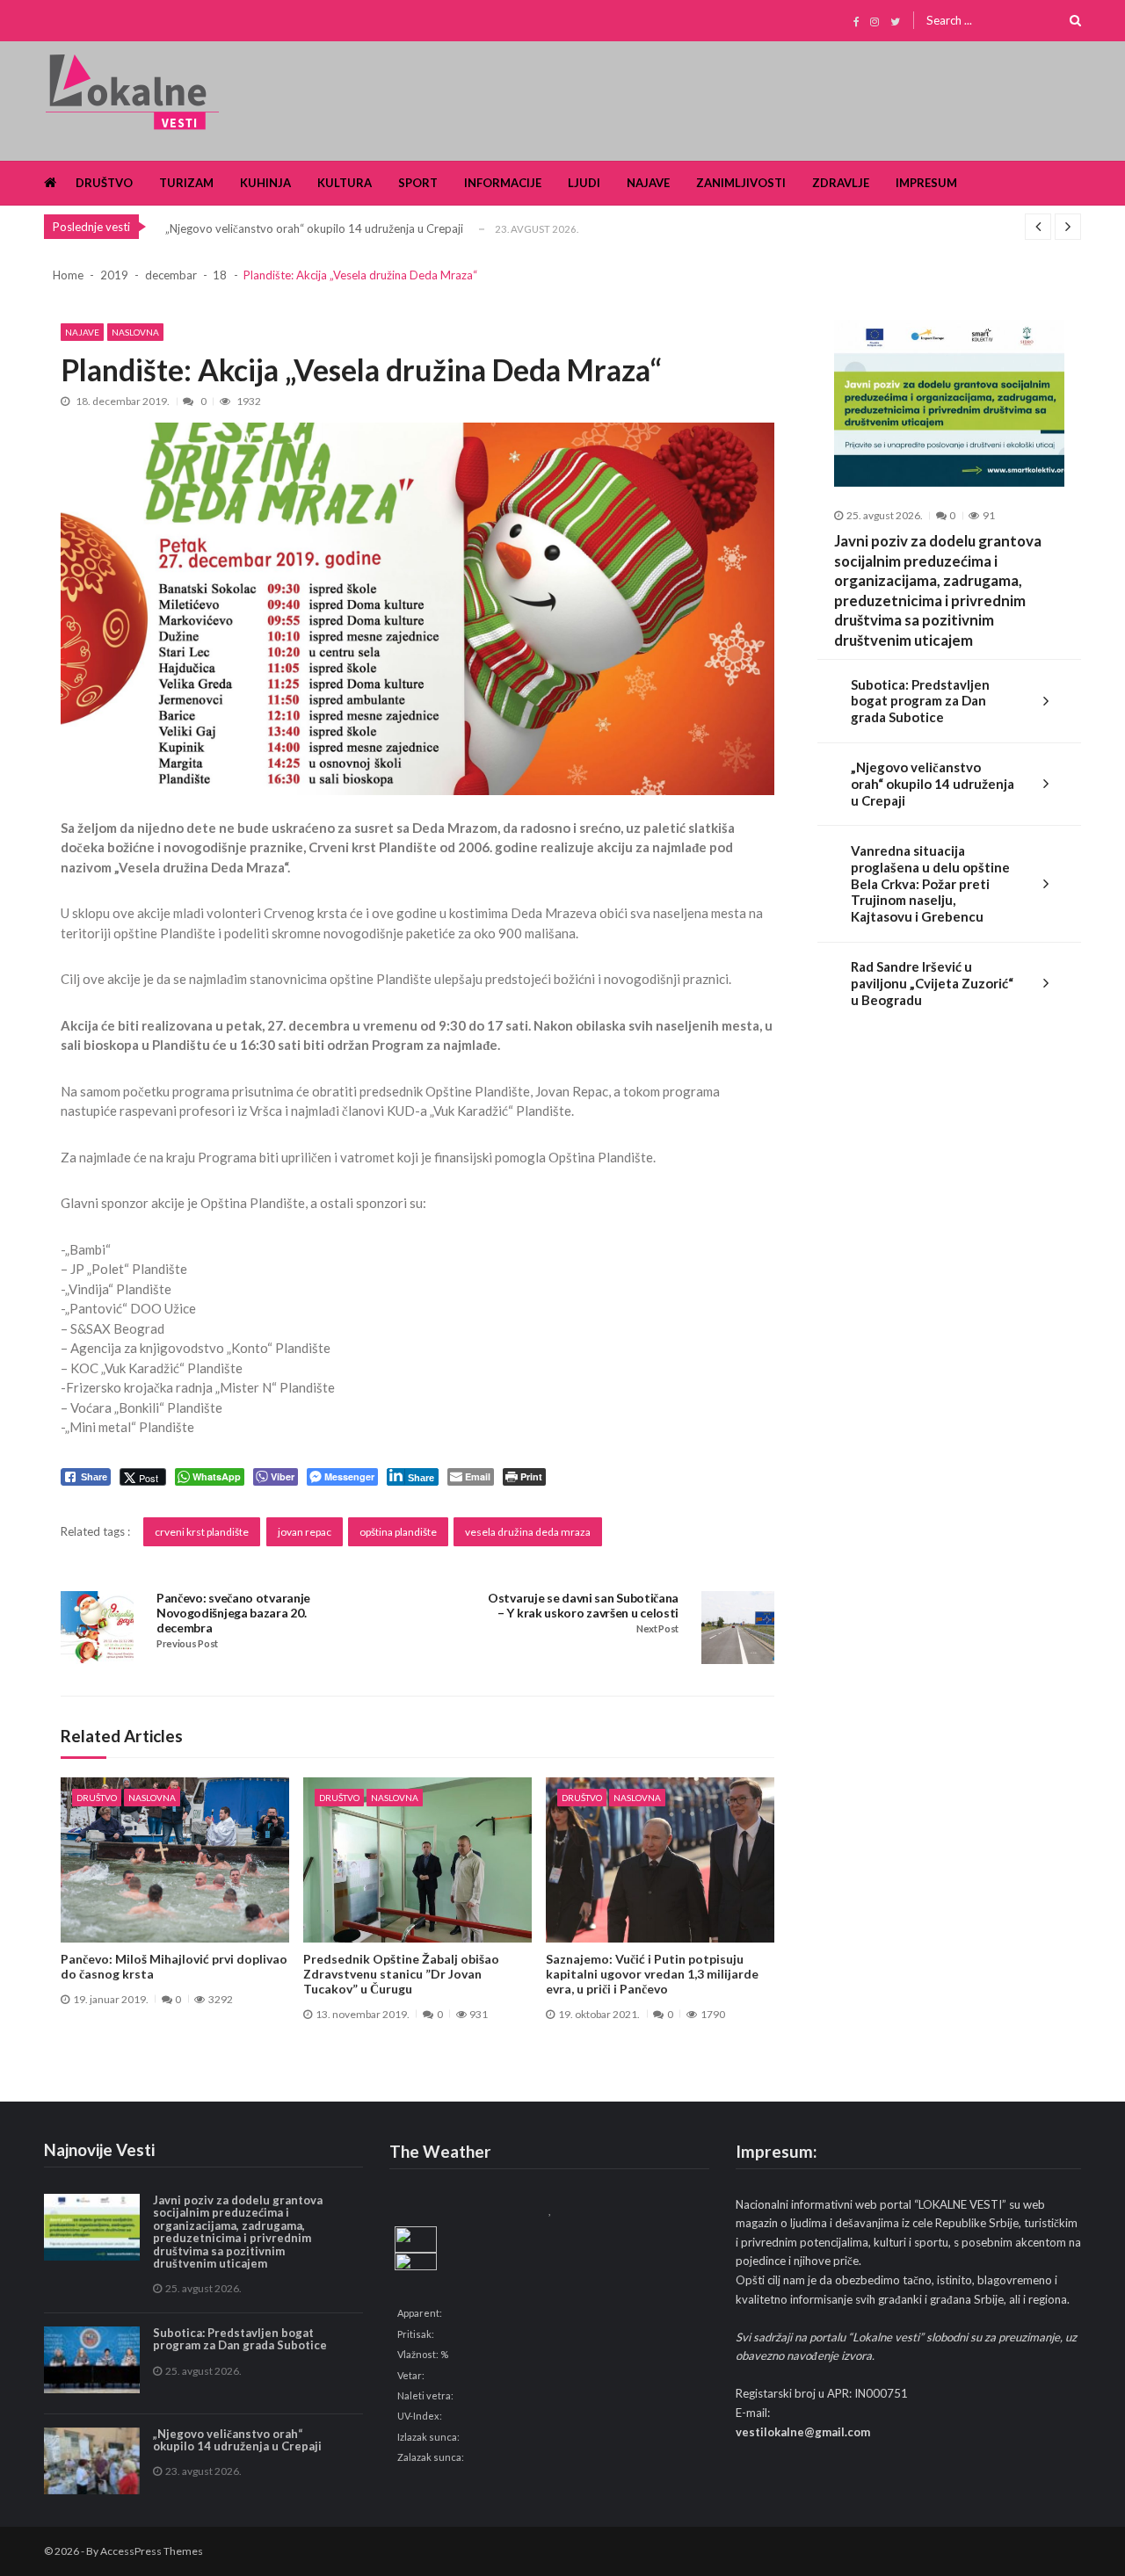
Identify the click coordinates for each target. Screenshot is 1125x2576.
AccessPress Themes (152, 2551)
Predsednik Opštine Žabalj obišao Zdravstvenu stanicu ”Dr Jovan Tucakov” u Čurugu (401, 1974)
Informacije (503, 183)
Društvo (104, 183)
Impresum (926, 183)
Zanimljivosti (741, 183)
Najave (648, 183)
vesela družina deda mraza (528, 1532)
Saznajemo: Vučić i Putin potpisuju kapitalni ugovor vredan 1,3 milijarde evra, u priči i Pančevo (652, 1974)
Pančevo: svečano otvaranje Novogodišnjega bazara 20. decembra (233, 1613)
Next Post (657, 1629)
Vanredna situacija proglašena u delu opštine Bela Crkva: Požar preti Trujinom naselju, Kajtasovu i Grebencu (930, 883)
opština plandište (398, 1532)
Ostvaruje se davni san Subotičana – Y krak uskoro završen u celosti (583, 1606)
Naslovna (135, 332)
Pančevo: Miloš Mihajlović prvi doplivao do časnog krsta (174, 1967)
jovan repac (305, 1532)
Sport (418, 183)
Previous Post (187, 1644)
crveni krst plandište (202, 1532)
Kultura (345, 183)
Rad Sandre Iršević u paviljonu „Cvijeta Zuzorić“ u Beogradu (932, 983)
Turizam (186, 183)
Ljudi (584, 183)
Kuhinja (265, 183)
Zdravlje (841, 183)
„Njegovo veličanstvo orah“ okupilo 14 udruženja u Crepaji (314, 228)
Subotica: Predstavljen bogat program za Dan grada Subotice (920, 701)
